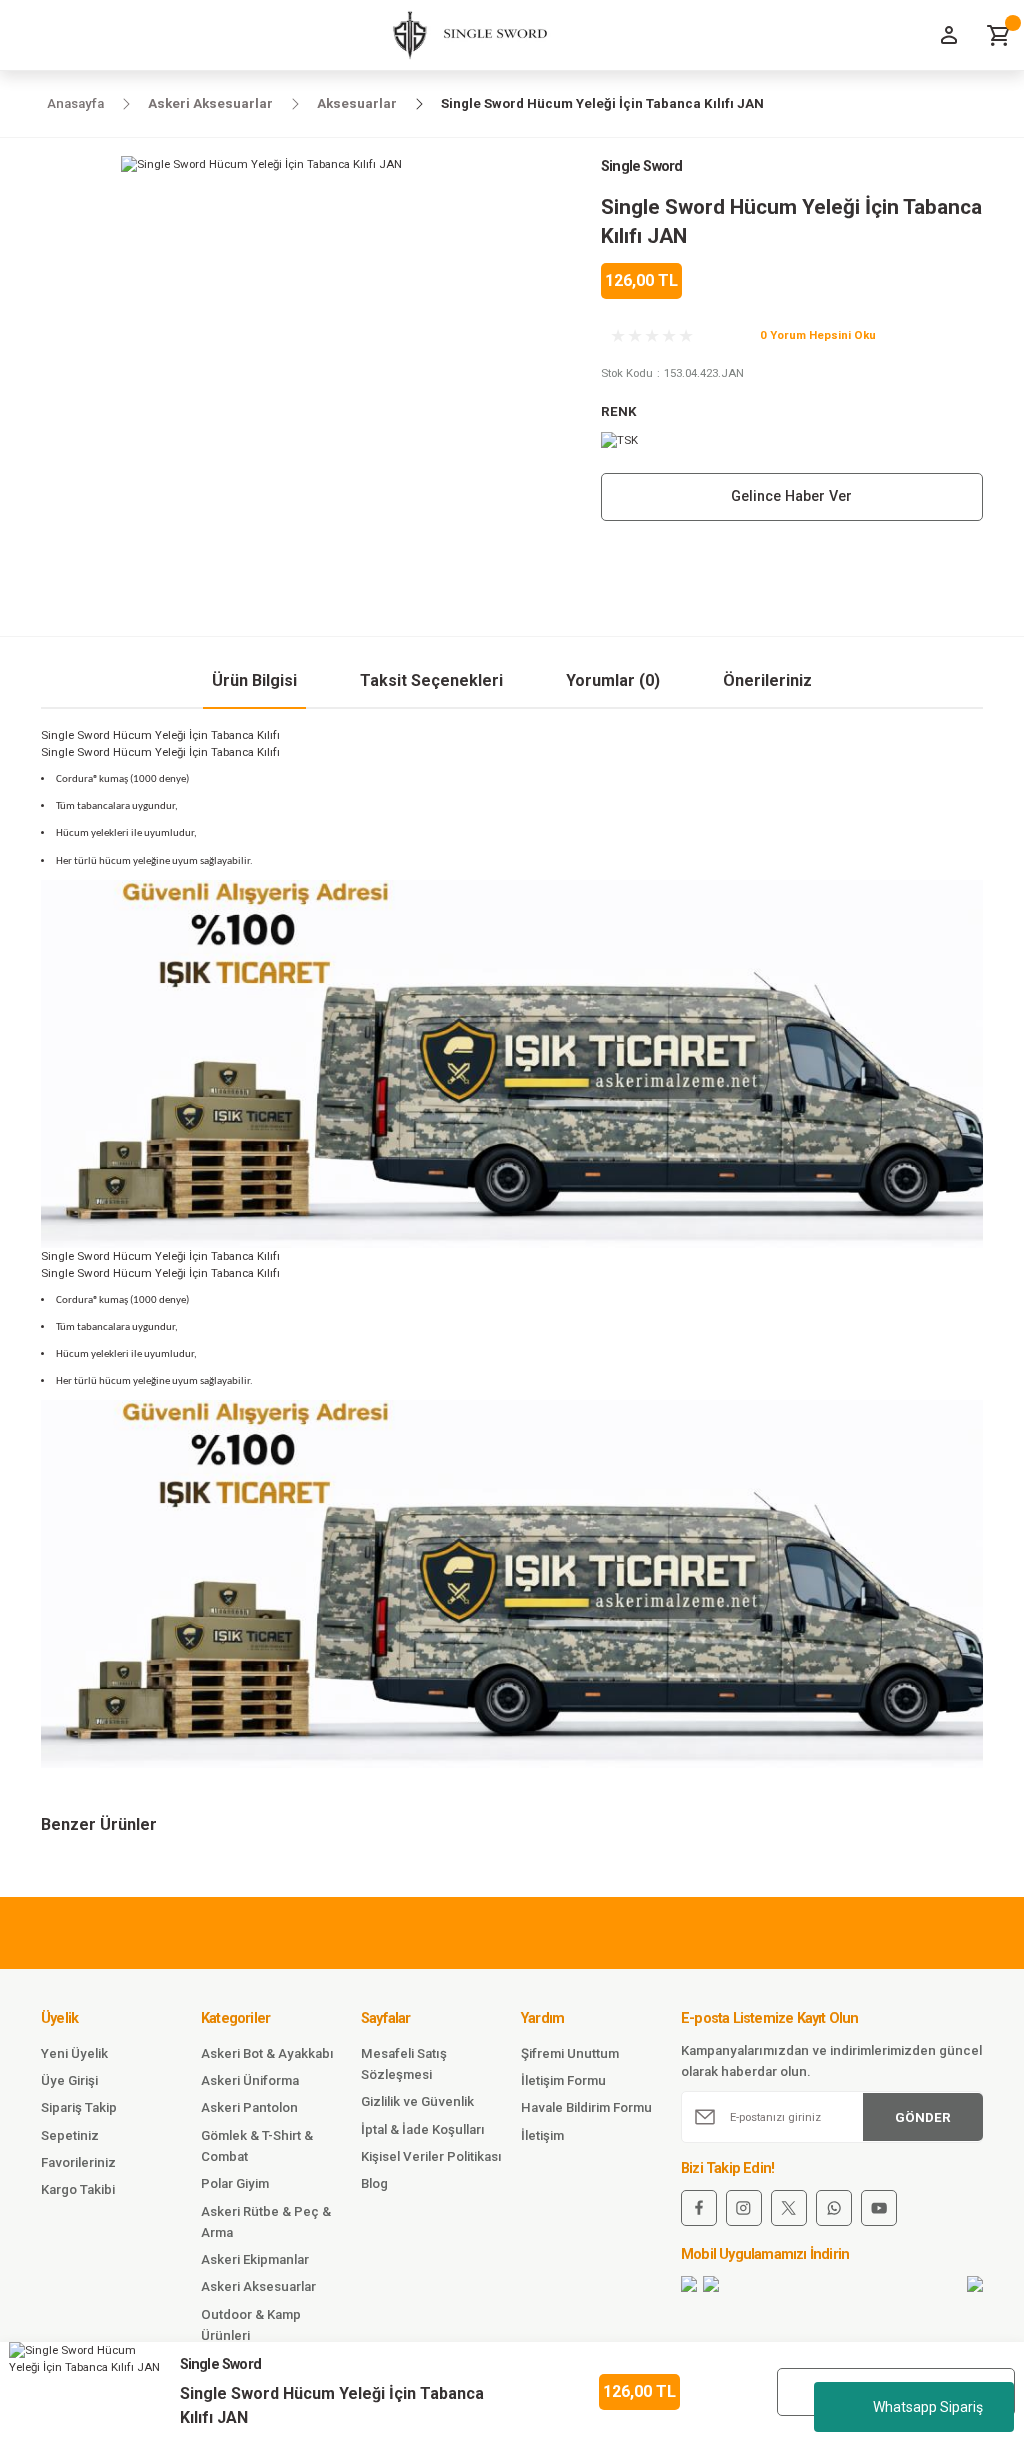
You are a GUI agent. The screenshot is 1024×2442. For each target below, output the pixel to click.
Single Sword (641, 166)
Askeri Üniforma (250, 2080)
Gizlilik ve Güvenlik (417, 2101)
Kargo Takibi (78, 2189)
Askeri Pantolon (249, 2107)
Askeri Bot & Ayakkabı (267, 2053)
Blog (374, 2183)
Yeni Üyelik (74, 2053)
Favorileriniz (78, 2162)
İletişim (542, 2135)
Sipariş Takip (79, 2107)
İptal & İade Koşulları (423, 2129)
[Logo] (462, 35)
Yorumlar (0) (613, 680)
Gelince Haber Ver (791, 496)
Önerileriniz (767, 680)
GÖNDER (923, 2117)
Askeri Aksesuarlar (258, 2286)
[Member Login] (949, 35)
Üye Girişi (69, 2080)
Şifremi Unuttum (570, 2053)
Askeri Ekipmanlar (255, 2259)
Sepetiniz (70, 2135)
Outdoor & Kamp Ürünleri (251, 2325)
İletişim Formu (563, 2080)
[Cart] (999, 35)
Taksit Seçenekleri (431, 680)
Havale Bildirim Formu (586, 2107)
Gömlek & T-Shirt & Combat (257, 2146)
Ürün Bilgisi (254, 680)
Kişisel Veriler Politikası (431, 2156)
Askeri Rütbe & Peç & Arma (266, 2222)
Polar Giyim (235, 2183)
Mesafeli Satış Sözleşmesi (404, 2064)
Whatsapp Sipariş (928, 2407)
